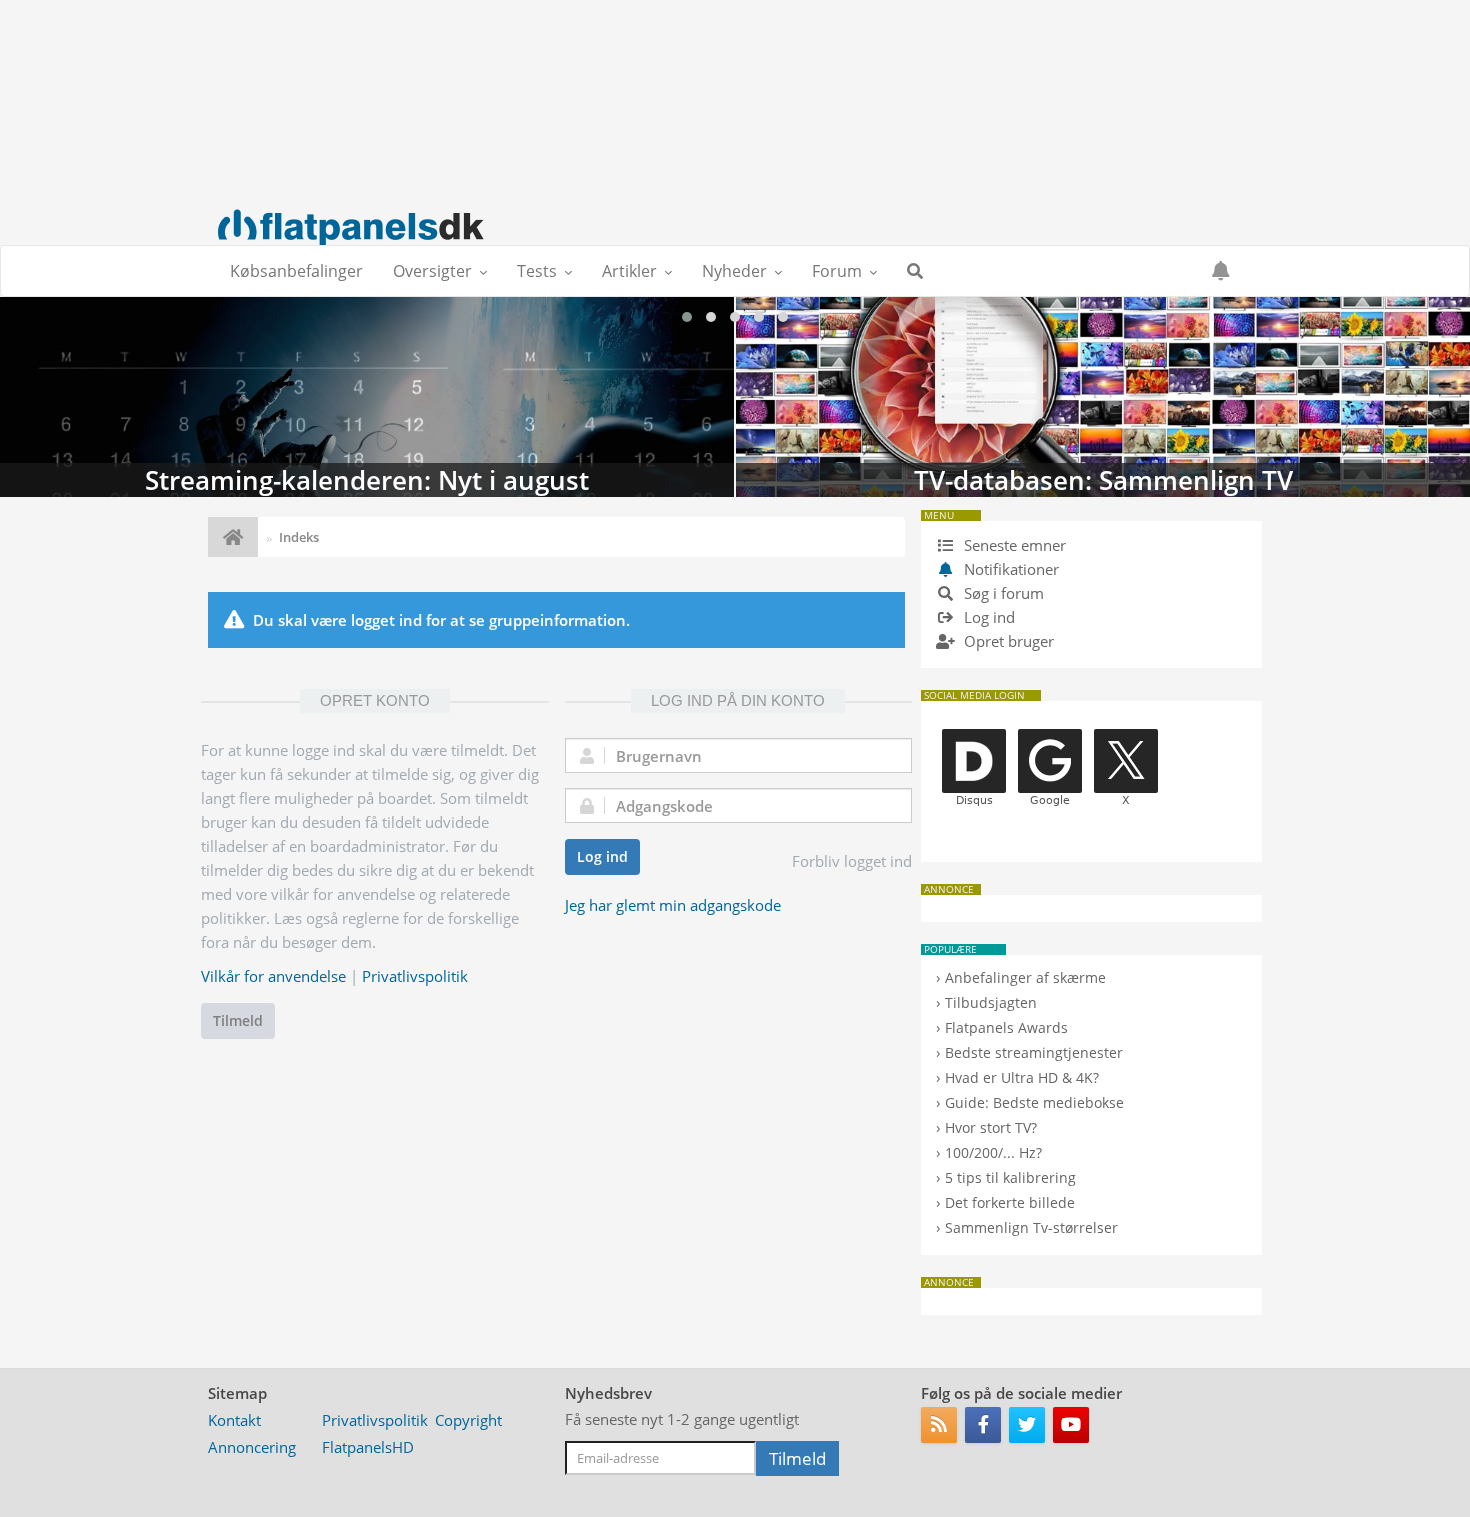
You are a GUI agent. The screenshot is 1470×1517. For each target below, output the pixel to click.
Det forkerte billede (1010, 1202)
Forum (837, 271)
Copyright (468, 1420)
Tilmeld (238, 1020)
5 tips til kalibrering (1010, 1177)
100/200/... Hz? (993, 1152)
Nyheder (734, 271)
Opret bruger (1007, 641)
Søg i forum (1002, 593)
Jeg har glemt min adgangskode (673, 905)
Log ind (602, 856)
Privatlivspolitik (415, 976)
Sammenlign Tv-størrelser (1031, 1227)
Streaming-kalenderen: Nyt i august (367, 397)
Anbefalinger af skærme (1025, 977)
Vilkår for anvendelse (273, 976)
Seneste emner (1013, 545)
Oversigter (432, 271)
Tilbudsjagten (991, 1002)
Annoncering (252, 1447)
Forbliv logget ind (852, 861)
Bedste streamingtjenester (1034, 1052)
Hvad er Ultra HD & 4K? (1022, 1077)
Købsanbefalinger (296, 271)
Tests (537, 271)
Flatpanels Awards (1006, 1027)
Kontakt (234, 1420)
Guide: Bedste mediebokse (1034, 1102)
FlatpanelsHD (368, 1447)
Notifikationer (1011, 569)
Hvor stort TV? (991, 1127)
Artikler (629, 271)
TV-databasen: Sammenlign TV (1103, 397)
